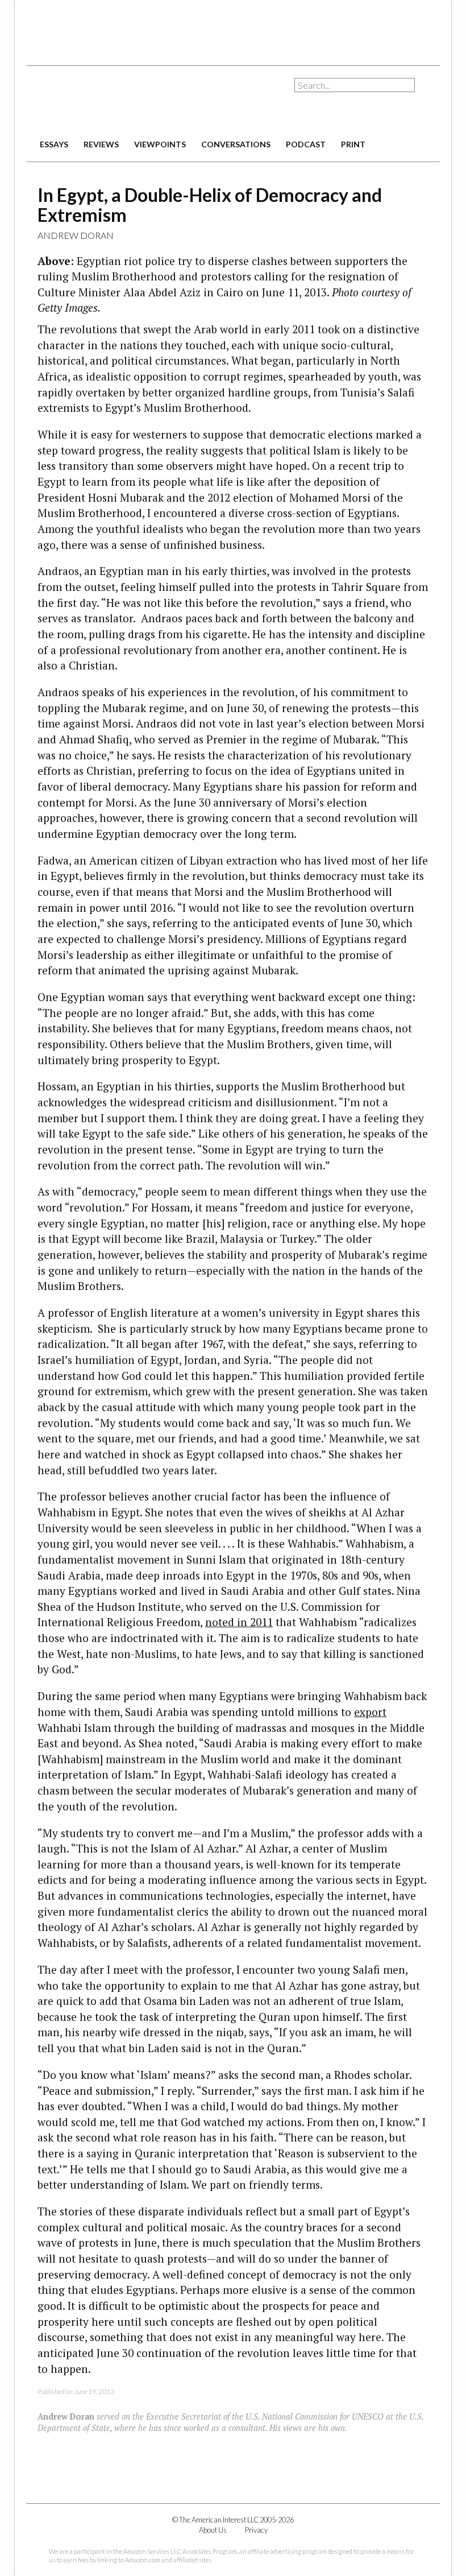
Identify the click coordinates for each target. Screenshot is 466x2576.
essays (54, 144)
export (370, 1712)
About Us (213, 2530)
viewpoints (160, 144)
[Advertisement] (233, 28)
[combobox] (355, 85)
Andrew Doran (76, 235)
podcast (306, 144)
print (353, 144)
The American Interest (106, 101)
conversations (236, 144)
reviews (101, 144)
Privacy (256, 2530)
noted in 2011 (239, 1622)
